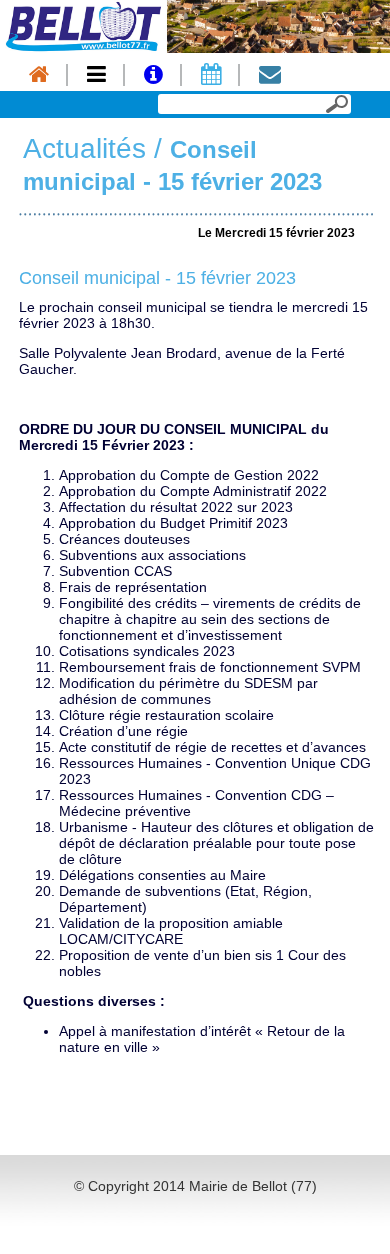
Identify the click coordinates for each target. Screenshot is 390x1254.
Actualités (84, 148)
